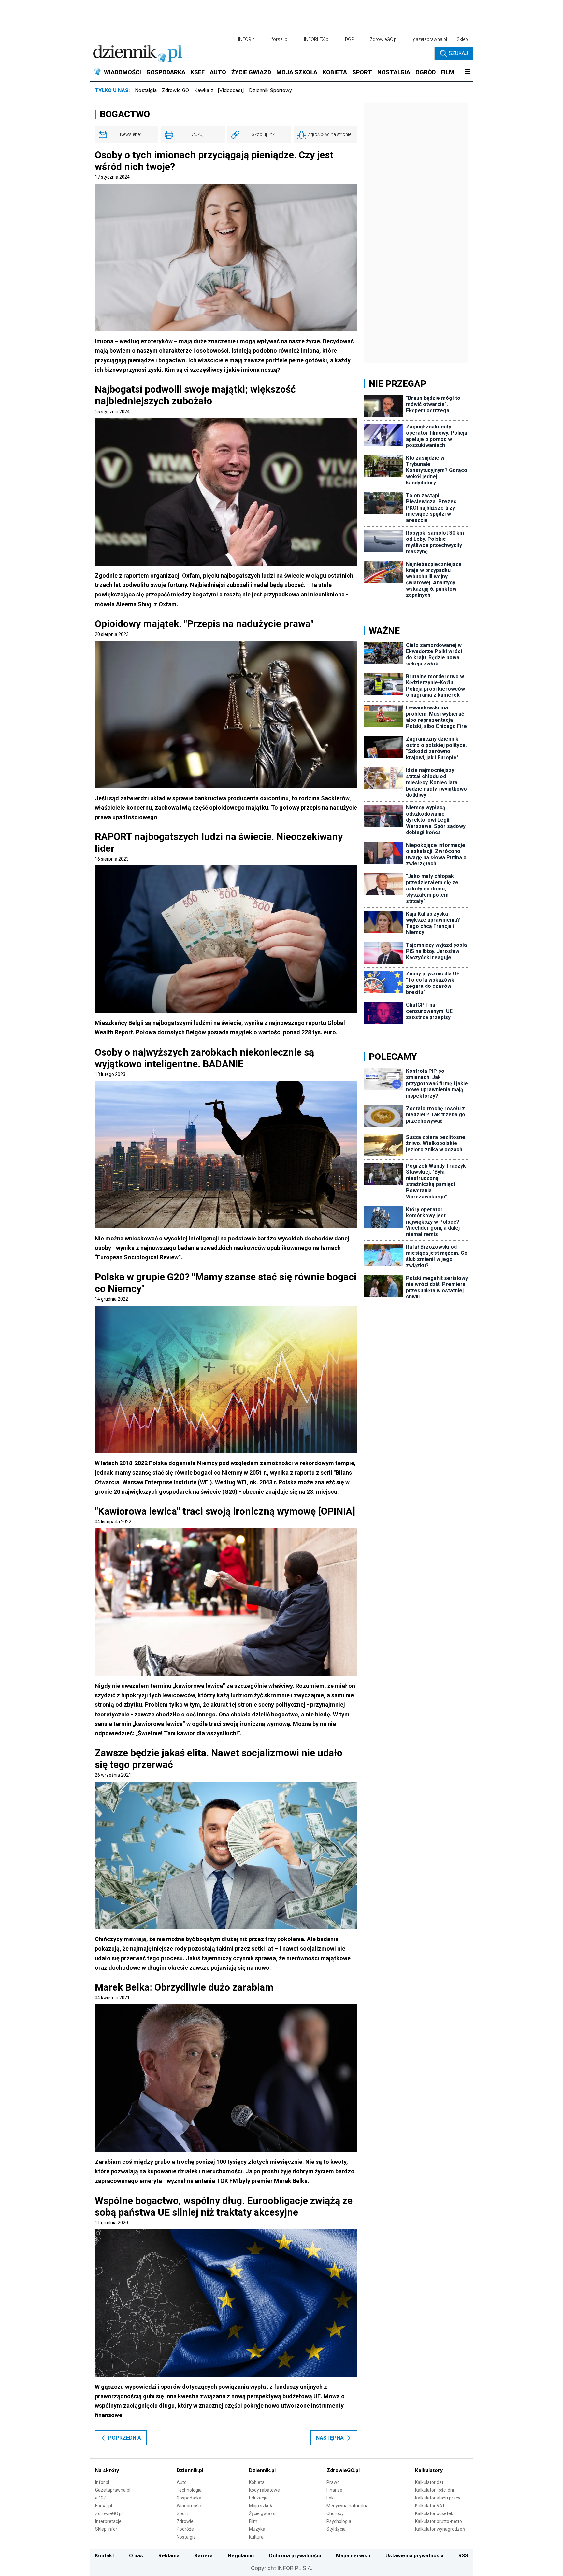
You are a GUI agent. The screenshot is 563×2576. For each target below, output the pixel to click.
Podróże (185, 2529)
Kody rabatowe (264, 2490)
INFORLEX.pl (317, 39)
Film (253, 2521)
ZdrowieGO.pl (384, 39)
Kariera (204, 2556)
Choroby (335, 2513)
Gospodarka (189, 2498)
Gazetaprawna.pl (113, 2490)
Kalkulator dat (429, 2482)
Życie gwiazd (262, 2513)
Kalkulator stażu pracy (438, 2498)
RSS (463, 2556)
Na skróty (107, 2470)
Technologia (189, 2490)
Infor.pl (102, 2482)
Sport (182, 2513)
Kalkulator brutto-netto (439, 2521)
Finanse (334, 2490)
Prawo (333, 2482)
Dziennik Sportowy (270, 90)
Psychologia (339, 2521)
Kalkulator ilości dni (434, 2490)
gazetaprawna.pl (430, 39)
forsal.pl (280, 39)
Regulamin (241, 2556)
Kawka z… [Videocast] (219, 90)
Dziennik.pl (190, 2470)
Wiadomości (189, 2506)
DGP (350, 39)
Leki (331, 2498)
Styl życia (336, 2529)
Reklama (169, 2556)
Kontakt (104, 2556)
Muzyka (257, 2529)
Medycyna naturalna (347, 2506)
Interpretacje (108, 2521)
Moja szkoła (261, 2506)
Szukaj (458, 53)
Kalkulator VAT (430, 2506)
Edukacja (258, 2498)
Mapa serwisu (353, 2556)
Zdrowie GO (175, 90)
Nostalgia (146, 90)
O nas (136, 2556)
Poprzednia (125, 2438)
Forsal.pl (104, 2506)
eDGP (101, 2498)
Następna (330, 2438)
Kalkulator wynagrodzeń (440, 2529)
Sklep (462, 39)
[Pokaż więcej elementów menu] (467, 72)
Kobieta (257, 2482)
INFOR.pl (247, 39)
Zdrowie (185, 2521)
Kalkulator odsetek (434, 2513)
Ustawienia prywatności (414, 2556)
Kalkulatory (429, 2470)
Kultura (256, 2537)
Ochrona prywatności (295, 2556)
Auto (182, 2482)
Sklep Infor (106, 2529)
